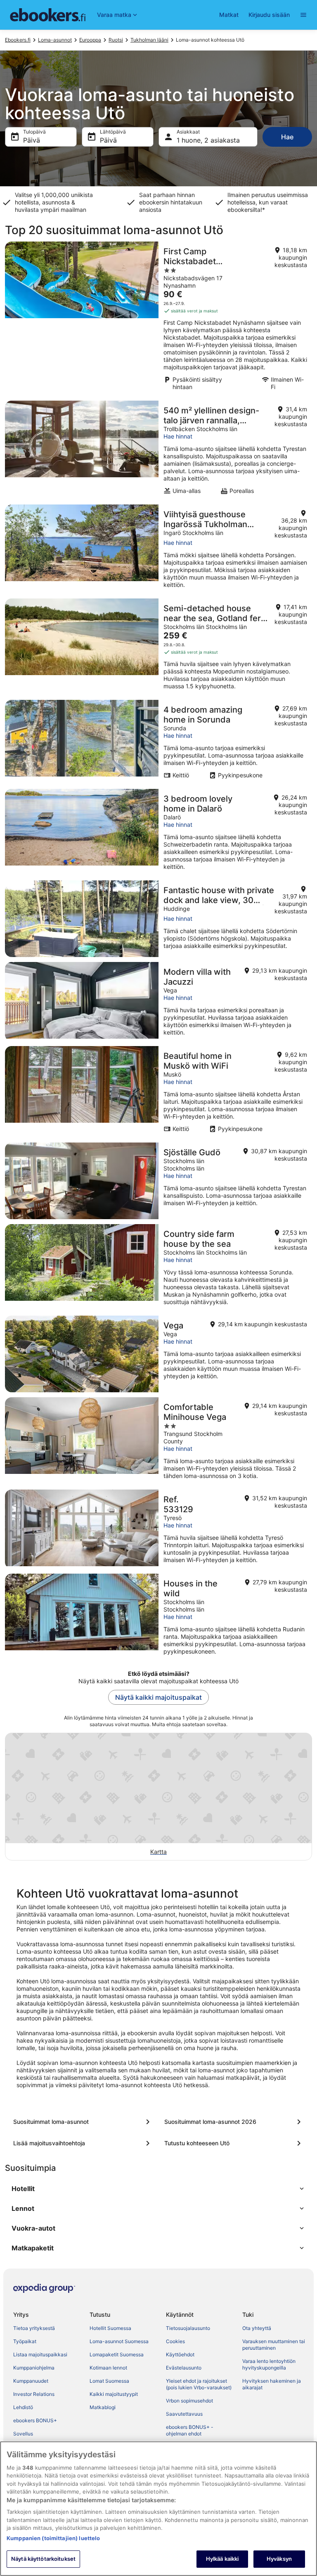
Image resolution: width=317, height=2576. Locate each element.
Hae (287, 137)
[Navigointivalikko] (303, 15)
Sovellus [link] (23, 2434)
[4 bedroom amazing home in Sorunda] (158, 742)
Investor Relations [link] (34, 2394)
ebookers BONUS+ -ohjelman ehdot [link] (190, 2430)
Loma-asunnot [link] (55, 40)
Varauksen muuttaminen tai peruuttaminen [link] (274, 2345)
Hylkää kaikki (222, 2559)
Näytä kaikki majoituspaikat (158, 1697)
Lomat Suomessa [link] (109, 2381)
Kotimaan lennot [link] (108, 2368)
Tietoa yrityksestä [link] (34, 2328)
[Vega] (158, 1354)
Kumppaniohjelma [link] (34, 2368)
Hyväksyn (279, 2559)
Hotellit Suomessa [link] (110, 2328)
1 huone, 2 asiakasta (208, 140)
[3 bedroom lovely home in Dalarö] (158, 832)
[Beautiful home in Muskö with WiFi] (158, 1092)
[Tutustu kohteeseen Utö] (234, 2143)
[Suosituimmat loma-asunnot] (83, 2122)
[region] (158, 2509)
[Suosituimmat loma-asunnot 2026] (234, 2122)
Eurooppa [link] (90, 40)
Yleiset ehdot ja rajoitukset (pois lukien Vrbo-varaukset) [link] (199, 2384)
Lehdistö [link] (23, 2407)
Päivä (32, 140)
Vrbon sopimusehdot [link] (189, 2401)
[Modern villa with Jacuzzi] (158, 1002)
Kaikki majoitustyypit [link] (114, 2394)
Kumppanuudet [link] (31, 2381)
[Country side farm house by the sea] (158, 1267)
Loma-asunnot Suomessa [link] (119, 2341)
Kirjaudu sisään (269, 15)
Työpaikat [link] (25, 2341)
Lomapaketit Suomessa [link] (117, 2354)
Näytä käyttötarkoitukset (43, 2559)
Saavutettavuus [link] (184, 2414)
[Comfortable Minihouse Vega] (158, 1441)
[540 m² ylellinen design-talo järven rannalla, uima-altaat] (158, 450)
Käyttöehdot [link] (180, 2354)
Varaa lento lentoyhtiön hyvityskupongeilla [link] (269, 2364)
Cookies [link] (175, 2341)
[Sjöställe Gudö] (158, 1181)
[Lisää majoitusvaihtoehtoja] (83, 2143)
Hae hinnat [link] (178, 436)
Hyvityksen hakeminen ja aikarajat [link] (272, 2384)
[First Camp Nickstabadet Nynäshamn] (158, 319)
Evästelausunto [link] (184, 2368)
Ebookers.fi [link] (18, 40)
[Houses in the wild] (158, 1617)
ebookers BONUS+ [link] (35, 2420)
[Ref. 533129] (158, 1529)
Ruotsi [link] (116, 40)
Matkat (229, 15)
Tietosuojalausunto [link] (188, 2328)
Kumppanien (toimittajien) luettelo (53, 2538)
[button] (158, 2189)
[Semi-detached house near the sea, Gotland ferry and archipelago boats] (158, 647)
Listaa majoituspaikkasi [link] (40, 2354)
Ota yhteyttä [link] (257, 2328)
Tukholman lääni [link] (149, 40)
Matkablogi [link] (103, 2407)
